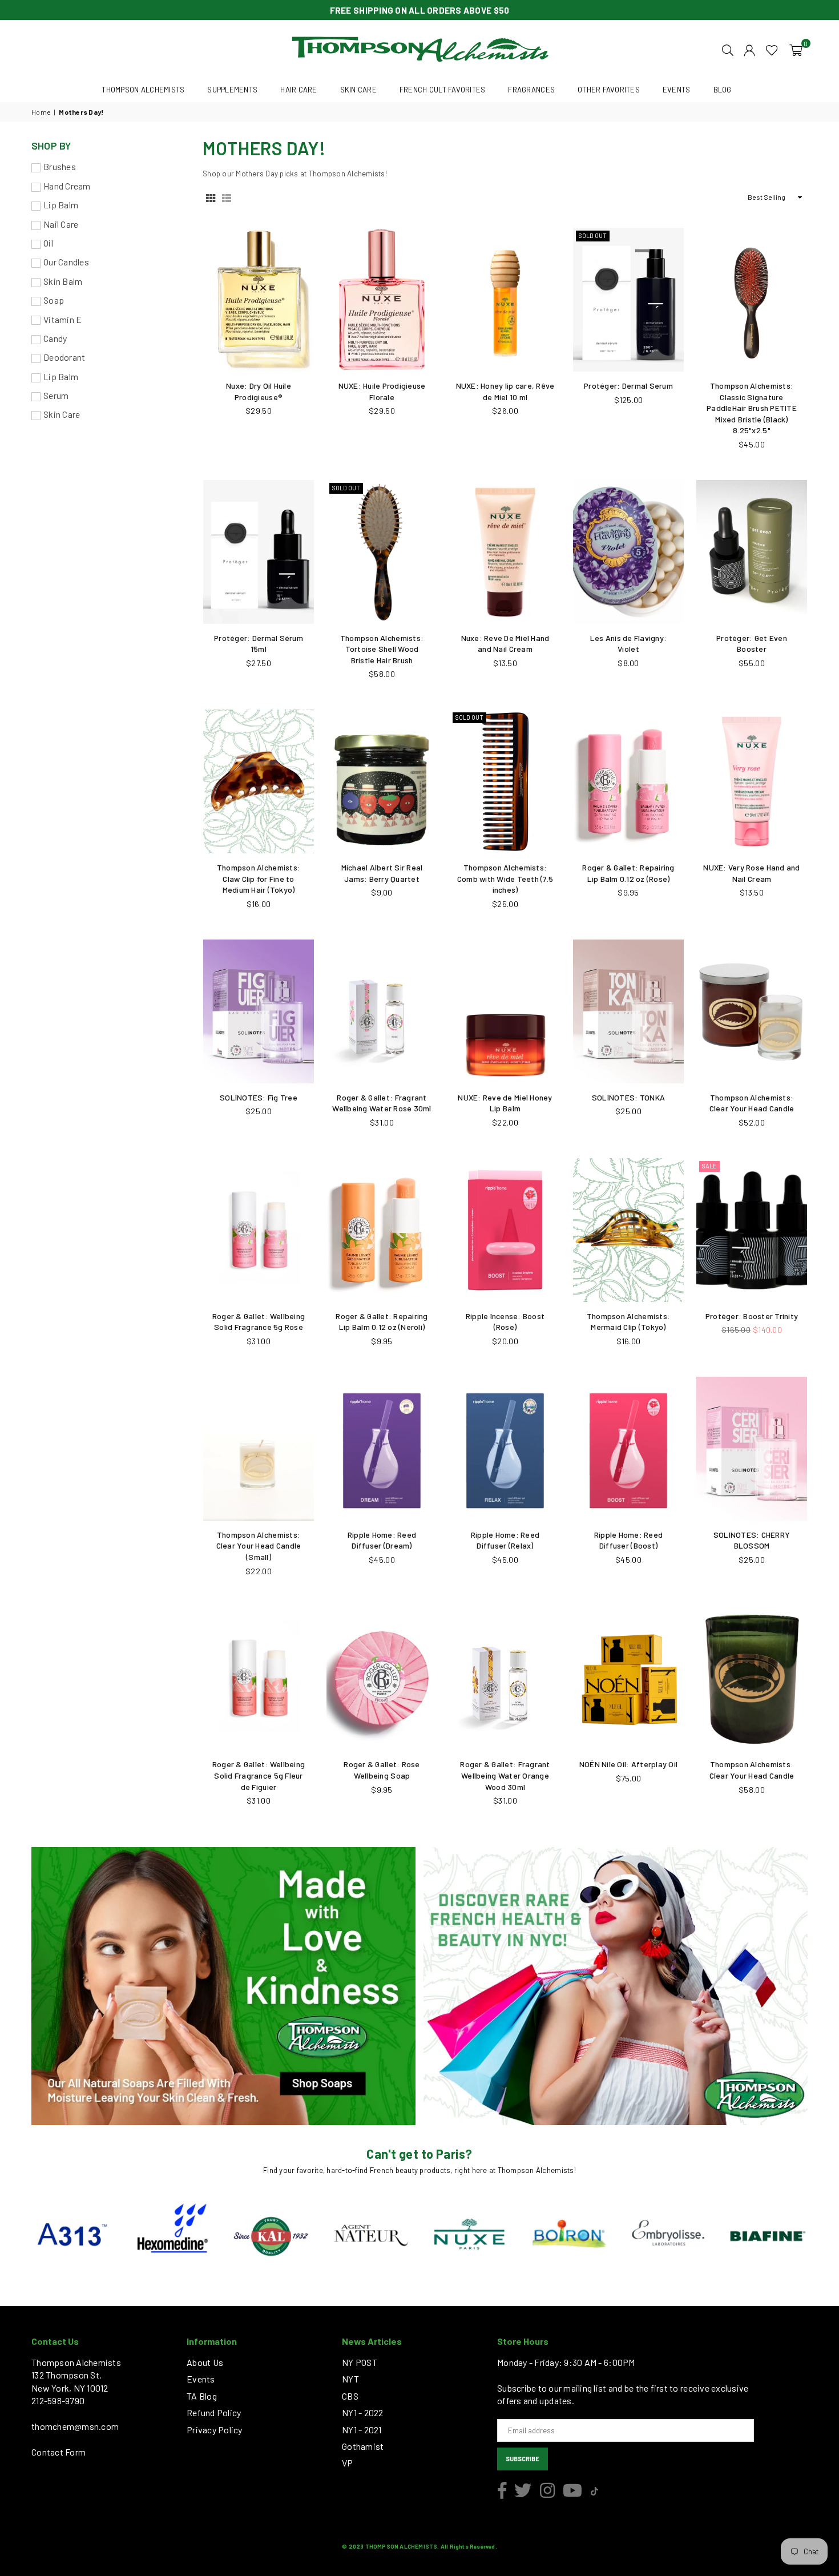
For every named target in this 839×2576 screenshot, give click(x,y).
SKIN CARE (358, 90)
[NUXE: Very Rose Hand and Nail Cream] (752, 781)
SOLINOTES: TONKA (628, 1097)
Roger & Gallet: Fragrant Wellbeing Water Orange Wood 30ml (505, 1775)
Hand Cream (67, 186)
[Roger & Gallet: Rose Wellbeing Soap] (382, 1678)
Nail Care (61, 224)
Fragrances (531, 90)
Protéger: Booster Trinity (752, 1316)
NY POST (360, 2362)
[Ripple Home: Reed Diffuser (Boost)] (628, 1449)
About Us (205, 2362)
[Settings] (749, 49)
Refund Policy (214, 2412)
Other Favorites (609, 90)
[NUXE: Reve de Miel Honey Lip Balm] (505, 1011)
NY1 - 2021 (362, 2430)
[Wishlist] (772, 49)
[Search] (728, 49)
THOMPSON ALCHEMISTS (143, 90)
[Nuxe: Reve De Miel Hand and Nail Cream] (505, 552)
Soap (54, 300)
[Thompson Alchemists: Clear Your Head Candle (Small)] (259, 1449)
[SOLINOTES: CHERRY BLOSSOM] (752, 1449)
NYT (350, 2379)
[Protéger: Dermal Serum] (628, 300)
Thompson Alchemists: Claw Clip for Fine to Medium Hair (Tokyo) (259, 878)
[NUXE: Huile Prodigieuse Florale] (382, 300)
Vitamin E (62, 319)
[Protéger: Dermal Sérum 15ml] (259, 552)
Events (201, 2379)
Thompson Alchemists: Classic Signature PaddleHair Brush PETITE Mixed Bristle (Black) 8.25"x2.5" (752, 408)
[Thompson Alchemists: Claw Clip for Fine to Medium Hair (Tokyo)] (259, 781)
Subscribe (523, 2459)
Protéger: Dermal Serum (628, 386)
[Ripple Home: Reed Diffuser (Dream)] (382, 1449)
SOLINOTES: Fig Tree (259, 1097)
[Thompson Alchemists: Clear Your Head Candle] (752, 1011)
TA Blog (202, 2396)
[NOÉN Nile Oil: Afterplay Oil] (628, 1678)
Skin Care (62, 414)
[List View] (227, 197)
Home (41, 112)
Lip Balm (61, 205)
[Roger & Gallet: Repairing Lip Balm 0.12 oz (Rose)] (628, 781)
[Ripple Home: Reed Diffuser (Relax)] (505, 1449)
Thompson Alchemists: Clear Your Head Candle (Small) (259, 1546)
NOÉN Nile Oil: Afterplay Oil (628, 1764)
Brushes (60, 166)
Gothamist (363, 2446)
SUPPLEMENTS (232, 90)
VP (348, 2463)
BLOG (723, 90)
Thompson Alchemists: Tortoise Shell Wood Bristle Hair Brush (382, 649)
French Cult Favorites (442, 90)
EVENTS (677, 90)
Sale (709, 1166)
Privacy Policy (215, 2430)
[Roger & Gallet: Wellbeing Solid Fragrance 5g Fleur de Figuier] (259, 1678)
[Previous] (16, 2236)
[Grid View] (211, 197)
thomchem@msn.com (75, 2426)
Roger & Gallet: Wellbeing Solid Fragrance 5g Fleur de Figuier (259, 1775)
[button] (796, 49)
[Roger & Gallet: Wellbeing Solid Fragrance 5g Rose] (259, 1230)
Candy (55, 338)
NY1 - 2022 (363, 2412)
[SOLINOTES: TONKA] (628, 1011)
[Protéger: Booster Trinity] (752, 1230)
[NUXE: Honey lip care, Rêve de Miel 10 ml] (505, 300)
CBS (350, 2396)
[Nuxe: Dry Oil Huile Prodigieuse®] (259, 300)
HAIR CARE (299, 90)
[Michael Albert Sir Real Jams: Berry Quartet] (382, 781)
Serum (56, 395)
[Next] (823, 2236)
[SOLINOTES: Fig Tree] (259, 1011)
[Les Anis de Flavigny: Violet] (628, 552)
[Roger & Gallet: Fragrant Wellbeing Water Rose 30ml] (382, 1011)
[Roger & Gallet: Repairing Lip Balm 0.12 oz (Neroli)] (382, 1230)
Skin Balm (63, 281)
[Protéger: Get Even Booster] (752, 552)
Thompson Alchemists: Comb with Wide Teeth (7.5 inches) (505, 878)
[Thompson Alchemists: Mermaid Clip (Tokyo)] (628, 1230)
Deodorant (64, 357)
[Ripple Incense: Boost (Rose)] (505, 1230)
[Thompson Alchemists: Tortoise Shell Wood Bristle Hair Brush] (382, 552)
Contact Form (59, 2452)
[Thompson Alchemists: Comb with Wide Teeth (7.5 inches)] (505, 781)
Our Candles (66, 262)
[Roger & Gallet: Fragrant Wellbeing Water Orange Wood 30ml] (505, 1678)
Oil (48, 243)
